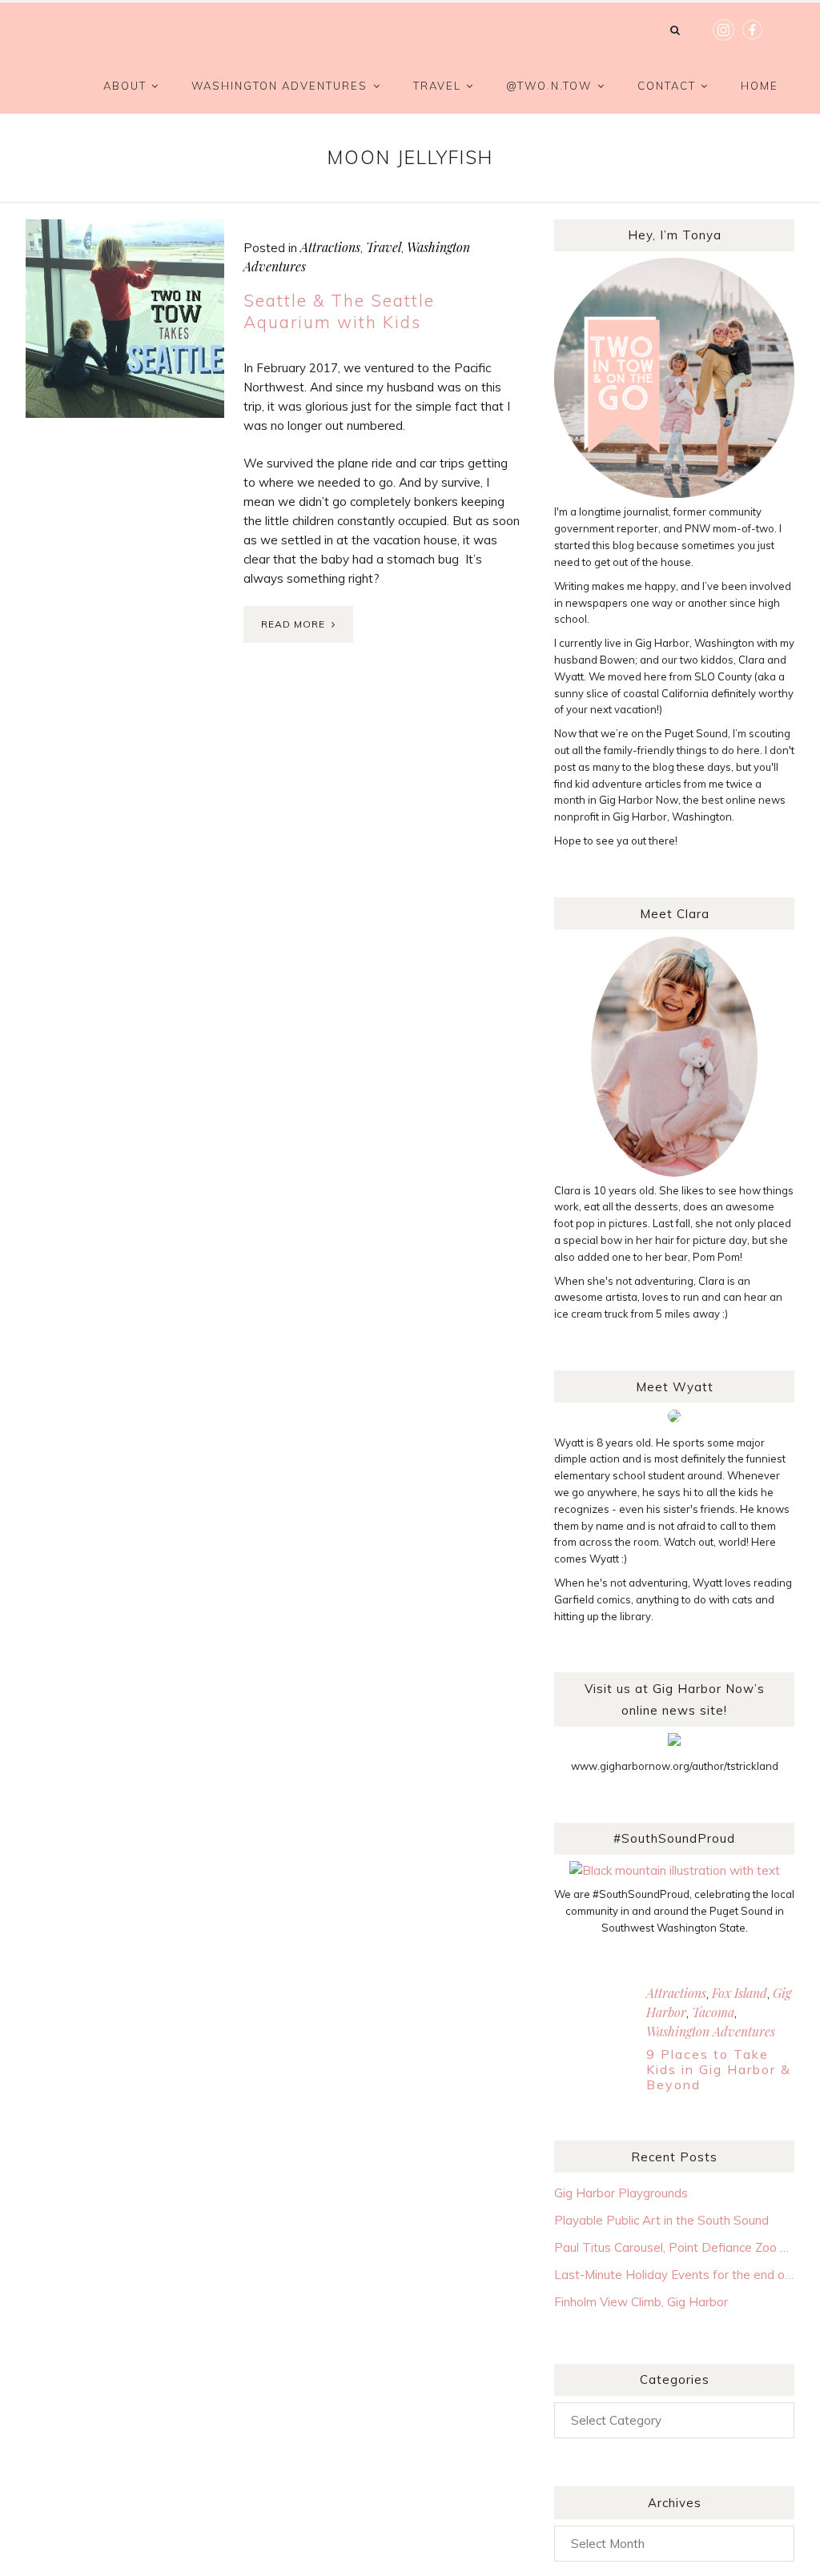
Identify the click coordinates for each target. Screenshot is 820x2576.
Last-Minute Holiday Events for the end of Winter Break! (674, 2275)
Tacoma (713, 2012)
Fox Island (740, 1993)
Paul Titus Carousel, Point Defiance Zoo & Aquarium (674, 2247)
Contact (667, 86)
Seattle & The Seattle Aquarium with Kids (339, 311)
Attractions (330, 247)
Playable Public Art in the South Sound (661, 2220)
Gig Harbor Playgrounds (621, 2193)
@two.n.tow (549, 86)
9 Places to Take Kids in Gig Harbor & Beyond (719, 2069)
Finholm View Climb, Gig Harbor (641, 2302)
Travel (437, 86)
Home (760, 86)
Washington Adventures (279, 86)
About (125, 86)
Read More (293, 624)
